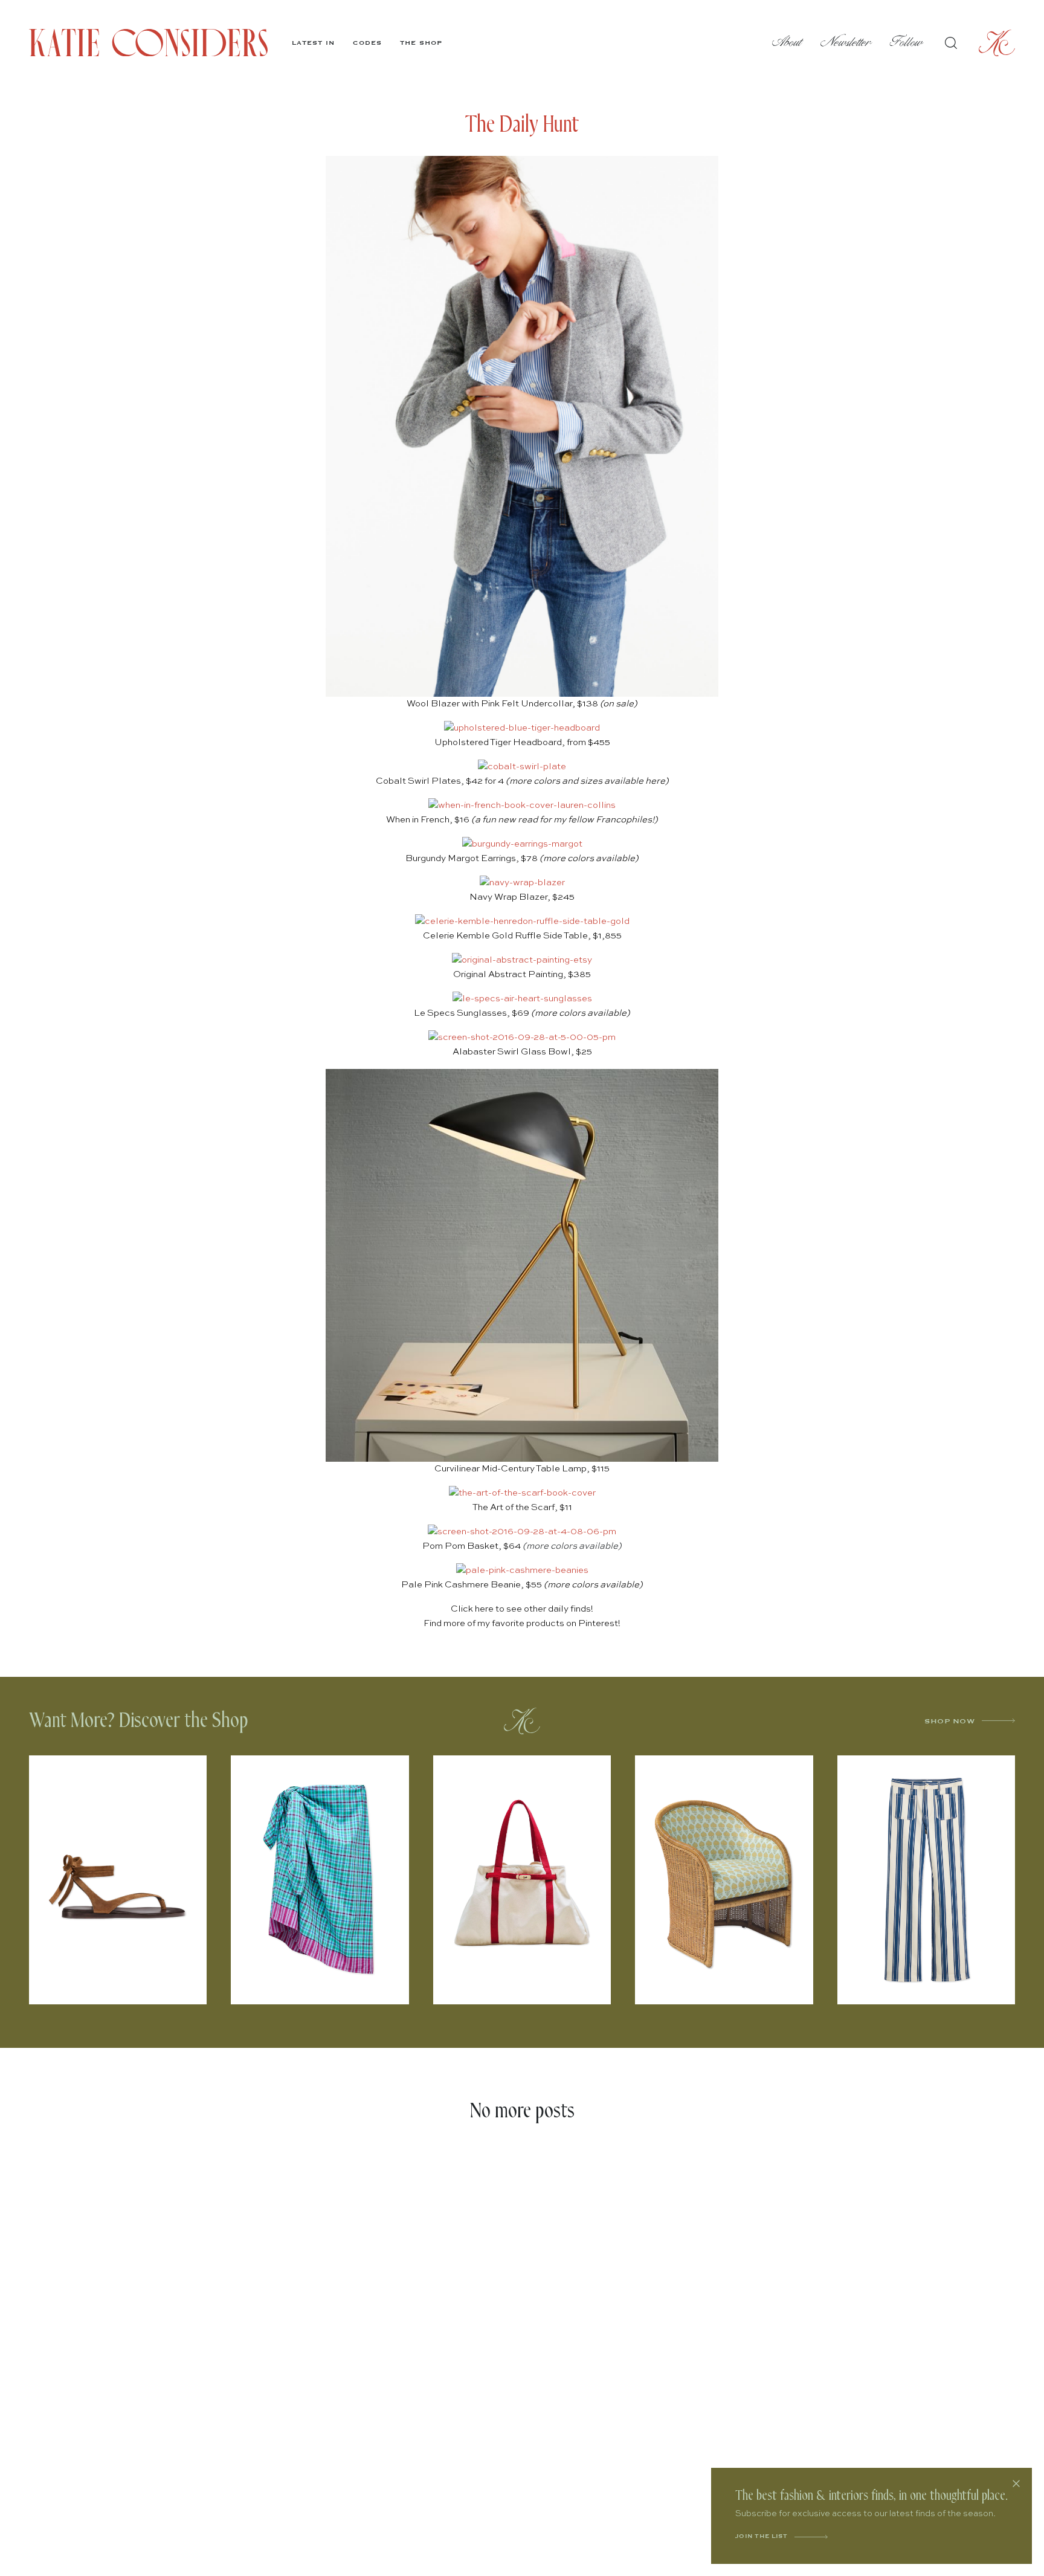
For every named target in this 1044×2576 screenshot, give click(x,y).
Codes (367, 43)
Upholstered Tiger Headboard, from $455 (522, 742)
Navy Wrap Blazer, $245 (522, 897)
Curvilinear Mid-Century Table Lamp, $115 (522, 1469)
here (655, 781)
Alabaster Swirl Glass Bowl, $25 (522, 1052)
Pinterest (598, 1623)
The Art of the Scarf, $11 (522, 1507)
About (787, 43)
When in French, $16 (428, 820)
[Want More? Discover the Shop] (522, 1721)
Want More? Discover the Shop (139, 1721)
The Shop (421, 43)
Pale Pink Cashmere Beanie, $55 (472, 1585)
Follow (907, 43)
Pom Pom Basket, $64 (472, 1546)
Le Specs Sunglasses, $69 (472, 1013)
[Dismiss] (1016, 2484)
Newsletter (846, 43)
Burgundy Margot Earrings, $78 (472, 858)
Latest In (313, 43)
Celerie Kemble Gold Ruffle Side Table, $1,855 (522, 936)
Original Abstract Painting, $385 (522, 974)
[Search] (951, 43)
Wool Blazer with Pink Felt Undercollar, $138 (522, 704)
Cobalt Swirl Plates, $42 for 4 (440, 781)
